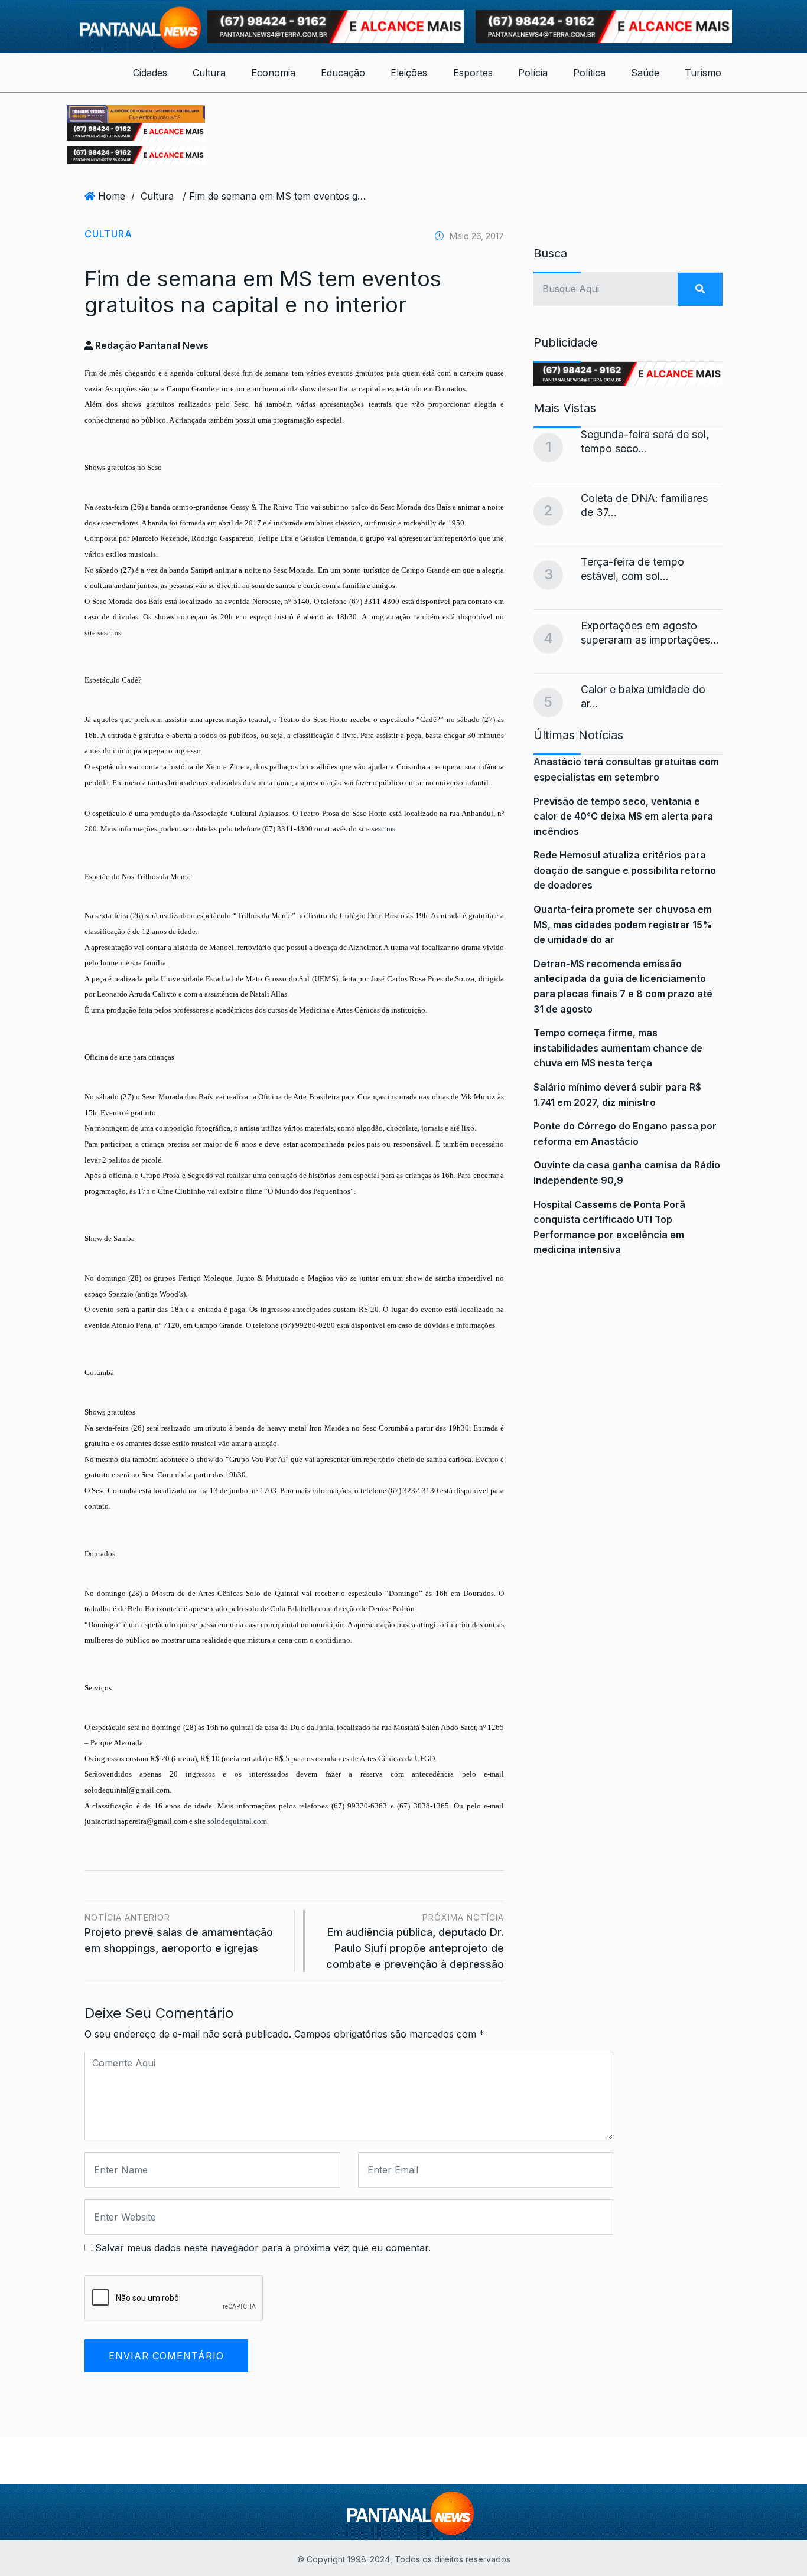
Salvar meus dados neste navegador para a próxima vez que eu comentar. (263, 2248)
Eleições (409, 73)
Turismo (703, 73)
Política (589, 73)
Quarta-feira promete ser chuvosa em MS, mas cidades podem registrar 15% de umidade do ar (623, 924)
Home (112, 196)
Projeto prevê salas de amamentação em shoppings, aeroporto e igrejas (179, 1933)
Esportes (473, 73)
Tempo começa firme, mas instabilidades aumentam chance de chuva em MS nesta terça (618, 1048)
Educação (343, 73)
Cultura (209, 73)
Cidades (150, 73)
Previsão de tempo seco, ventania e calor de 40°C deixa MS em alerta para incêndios (623, 816)
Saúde (645, 73)
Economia (273, 73)
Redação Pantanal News (151, 345)
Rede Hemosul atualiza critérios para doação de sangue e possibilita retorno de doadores (625, 870)
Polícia (533, 73)
